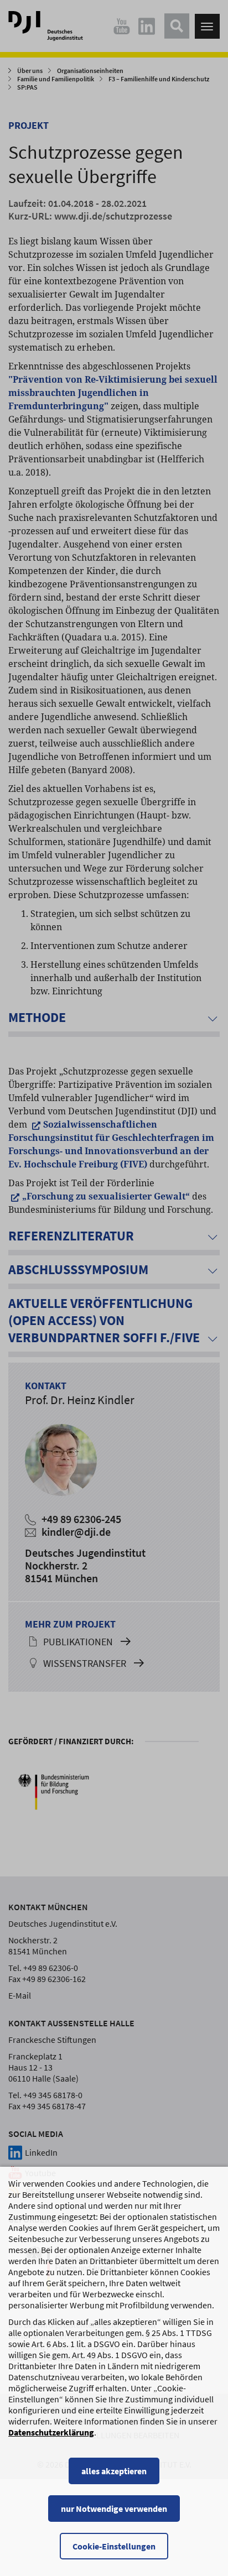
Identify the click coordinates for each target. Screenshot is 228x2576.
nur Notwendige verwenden (114, 2509)
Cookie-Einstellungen (114, 2546)
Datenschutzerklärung (51, 2432)
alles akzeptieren (114, 2471)
